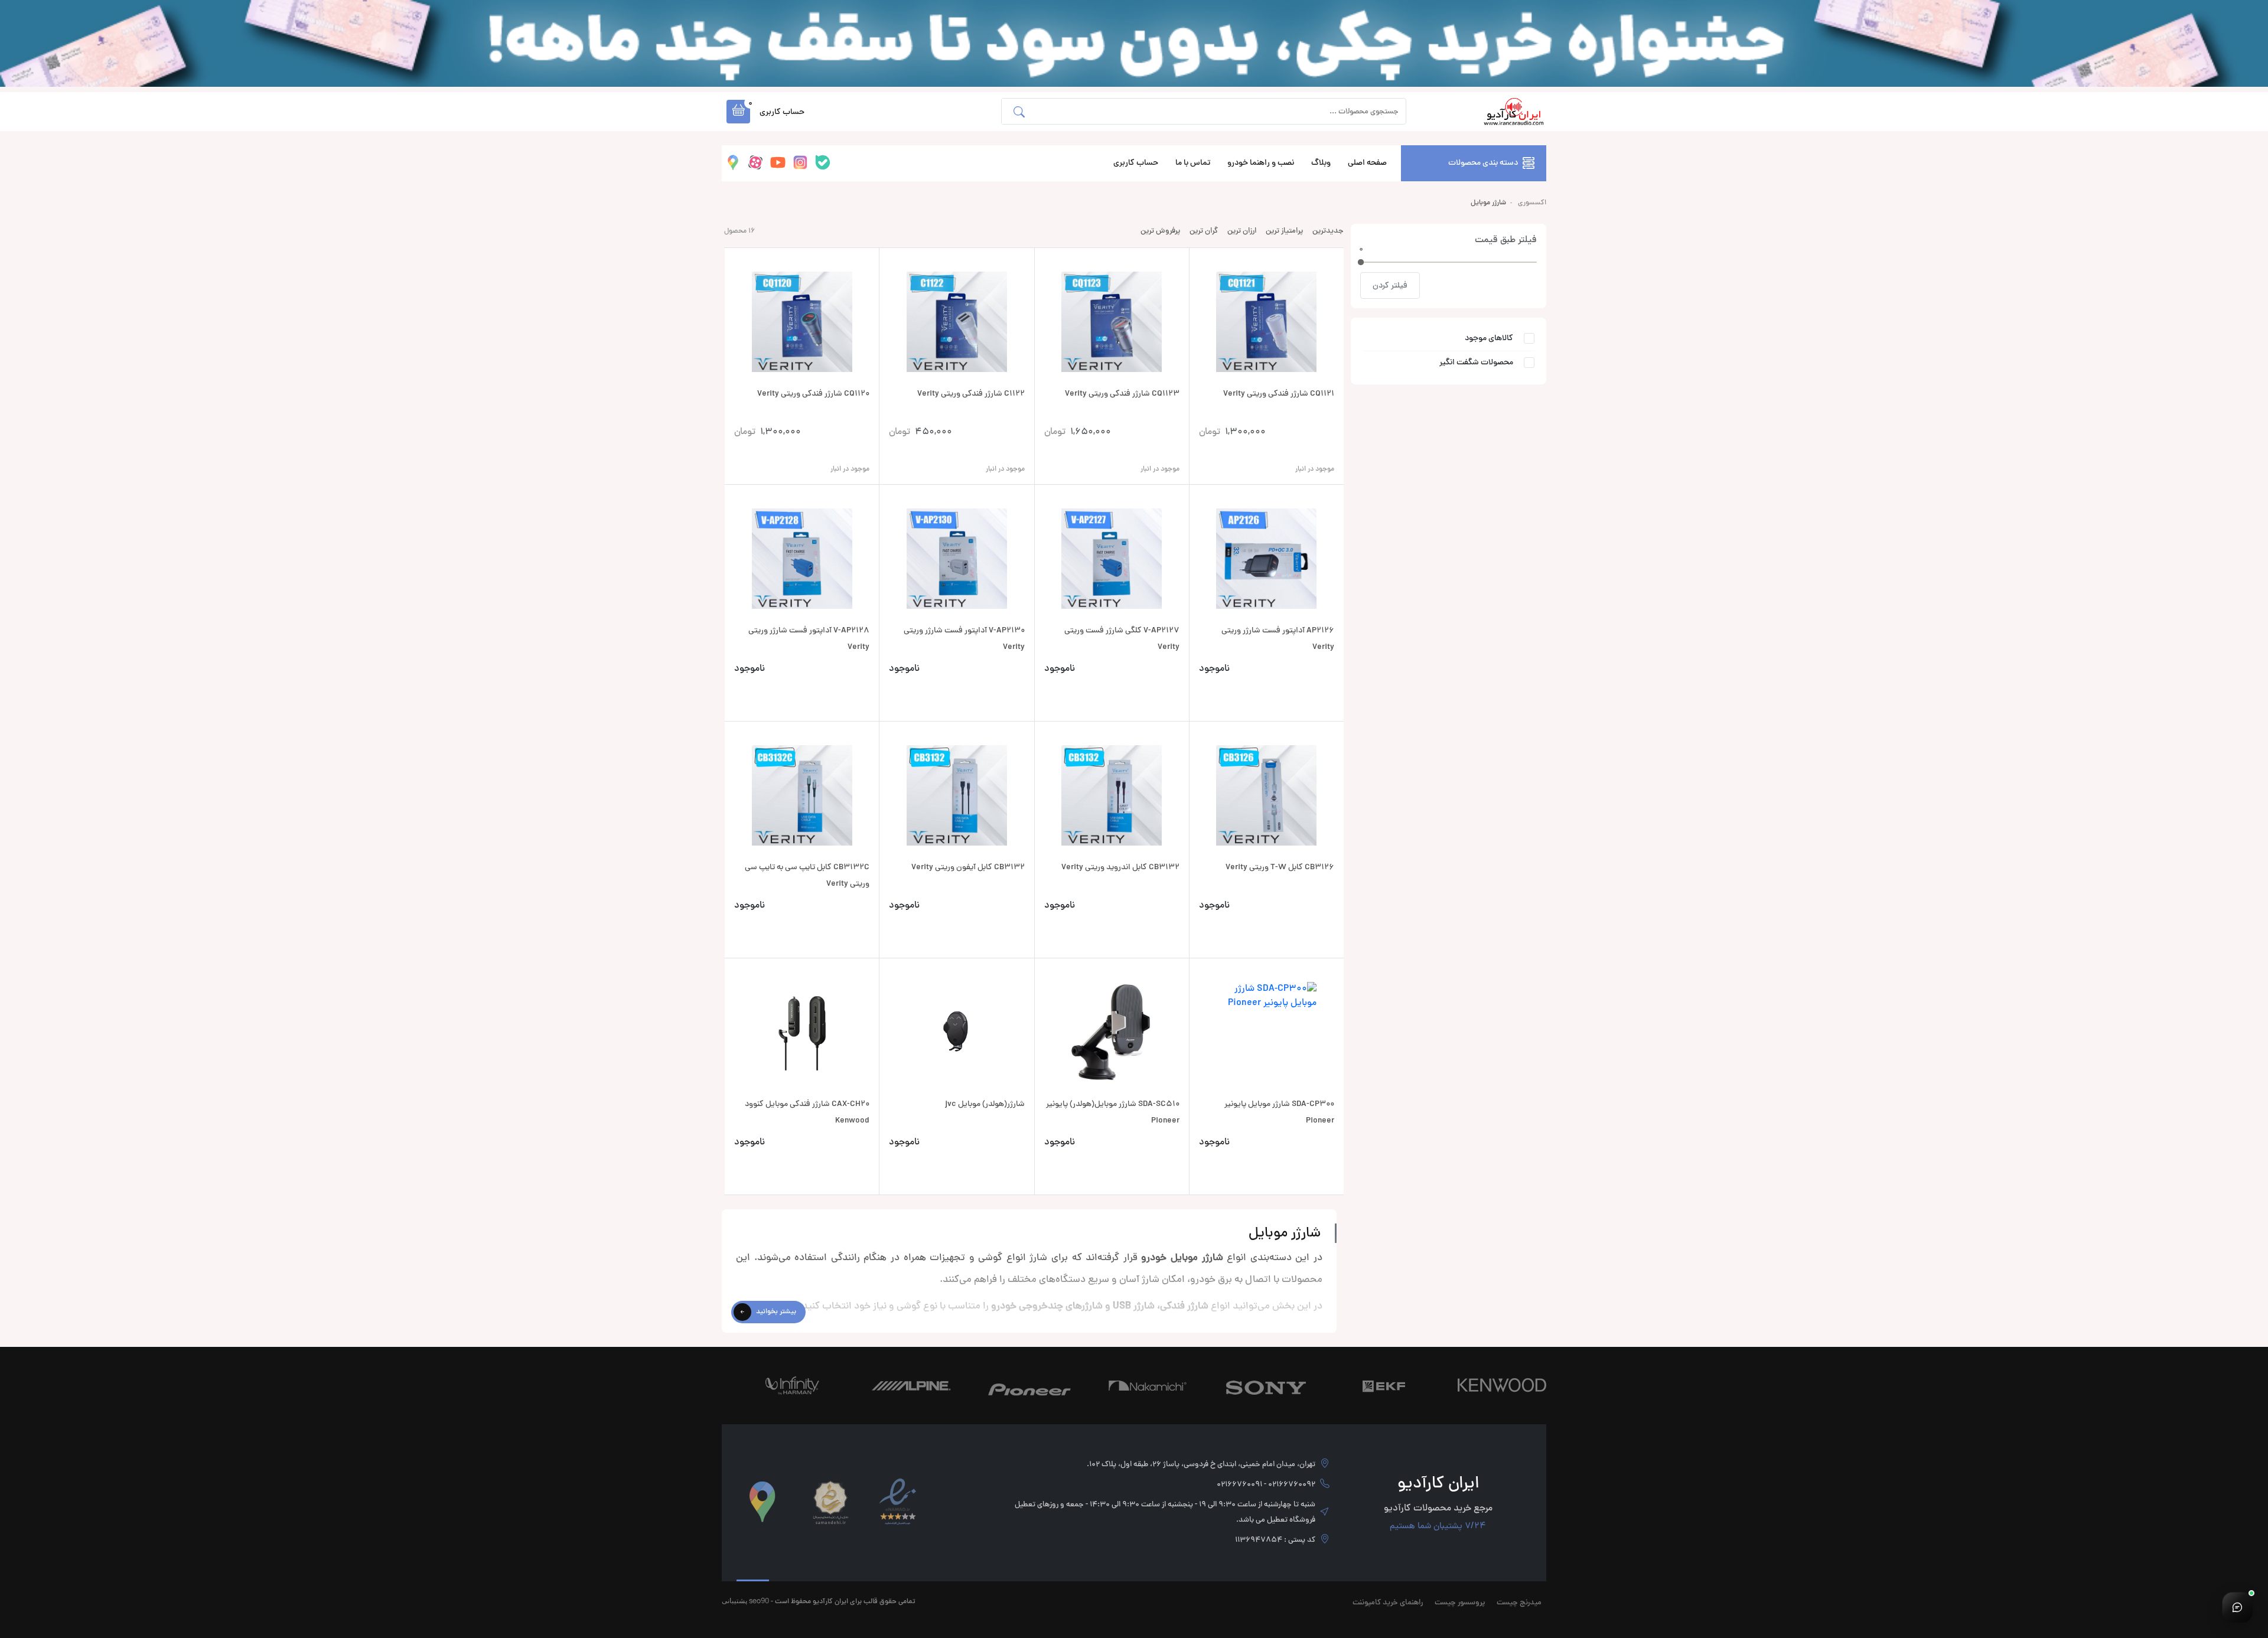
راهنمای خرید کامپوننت (1388, 1603)
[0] (1361, 262)
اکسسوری (1532, 203)
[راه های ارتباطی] (2237, 1607)
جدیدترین (1328, 231)
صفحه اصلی (1367, 163)
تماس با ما (1193, 163)
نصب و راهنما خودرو (1261, 163)
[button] (738, 112)
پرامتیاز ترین (1284, 231)
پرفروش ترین (1160, 231)
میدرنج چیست (1519, 1603)
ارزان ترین (1242, 231)
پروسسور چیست (1460, 1603)
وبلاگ (1321, 163)
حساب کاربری (1136, 163)
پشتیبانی (734, 1601)
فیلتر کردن (1390, 286)
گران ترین (1204, 231)
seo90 (759, 1601)
